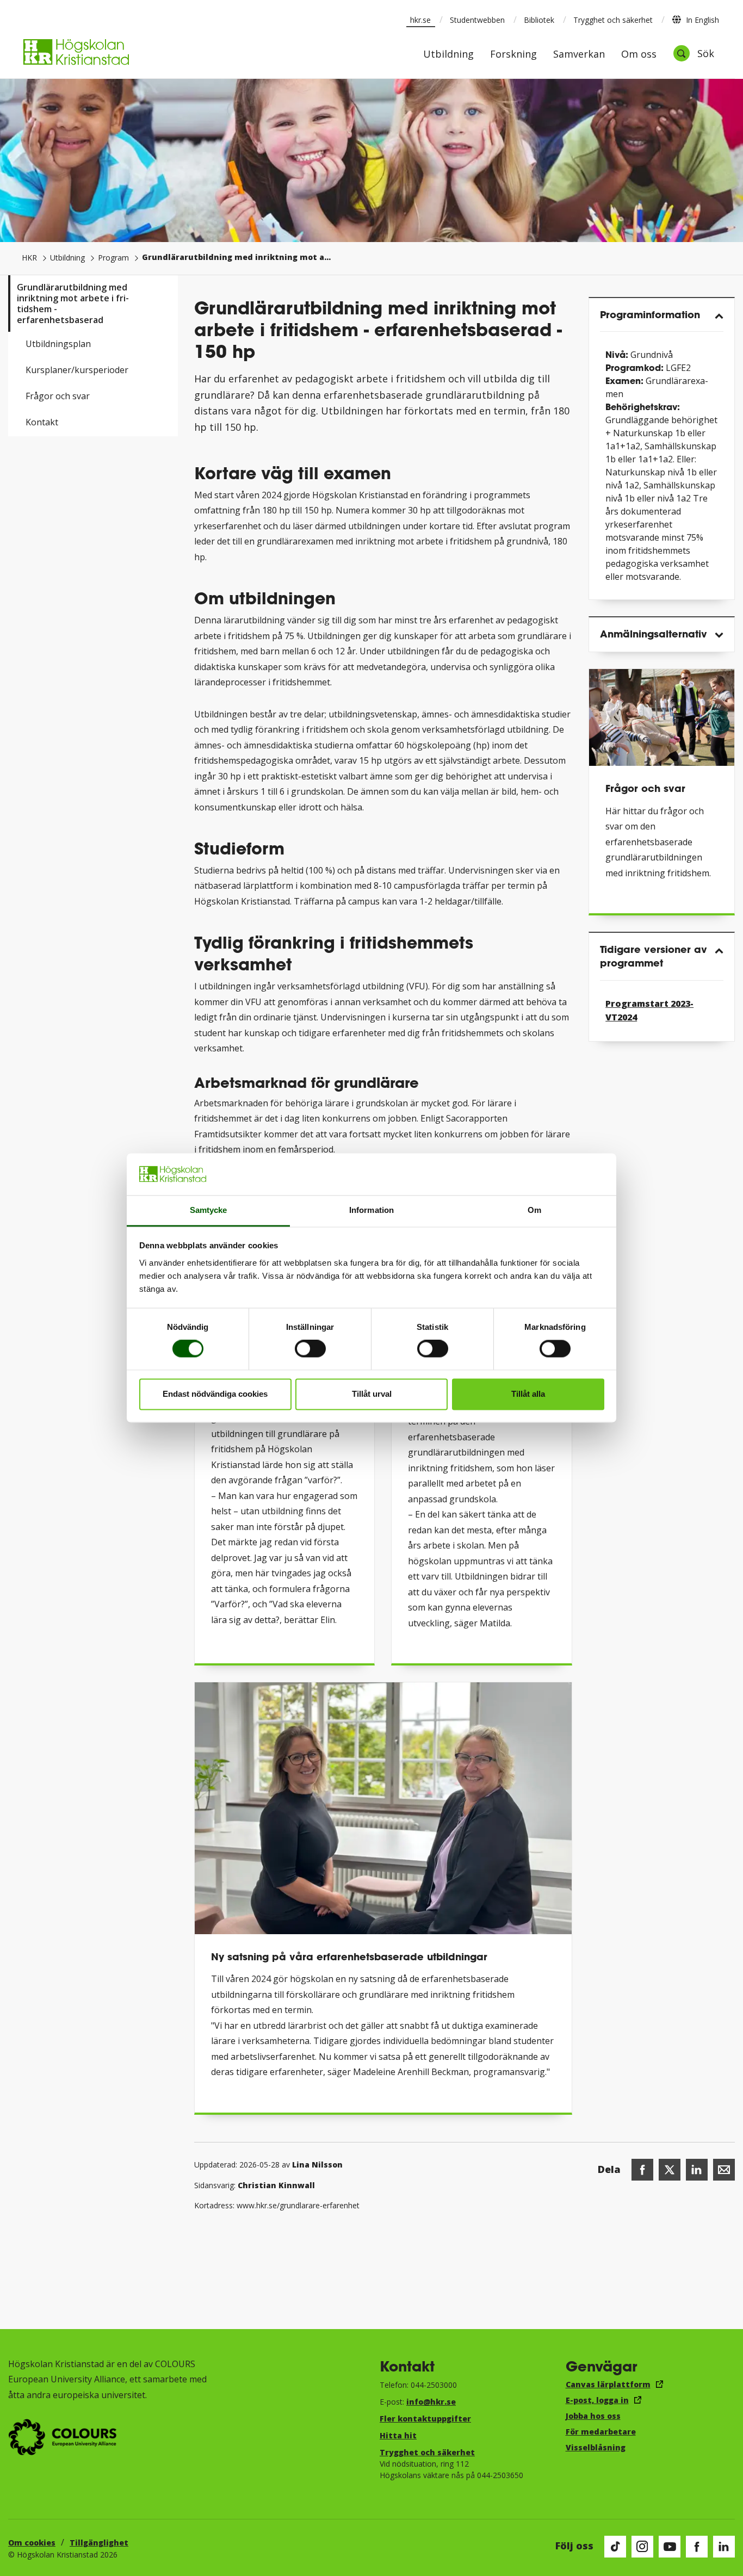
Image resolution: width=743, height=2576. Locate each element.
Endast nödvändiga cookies (215, 1394)
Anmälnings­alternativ (654, 634)
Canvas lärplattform (608, 2384)
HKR (29, 258)
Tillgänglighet (99, 2543)
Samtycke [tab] (209, 1210)
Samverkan (579, 55)
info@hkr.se (431, 2402)
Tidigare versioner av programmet (654, 956)
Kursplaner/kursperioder (77, 370)
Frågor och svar (58, 396)
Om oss (639, 55)
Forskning (513, 55)
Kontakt (42, 422)
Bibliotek (539, 20)
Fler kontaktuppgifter (425, 2419)
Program (113, 258)
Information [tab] (371, 1210)
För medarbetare (601, 2432)
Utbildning (448, 55)
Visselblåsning (596, 2447)
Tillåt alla (528, 1394)
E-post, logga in (597, 2400)
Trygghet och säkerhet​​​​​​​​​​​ (427, 2452)
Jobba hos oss (593, 2416)
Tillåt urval (372, 1394)
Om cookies (32, 2543)
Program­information (650, 314)
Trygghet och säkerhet (613, 20)
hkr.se (420, 20)
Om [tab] (534, 1210)
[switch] (310, 1349)
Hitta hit (398, 2435)
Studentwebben (477, 20)
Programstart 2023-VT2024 (649, 1011)
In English (702, 20)
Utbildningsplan (58, 344)
